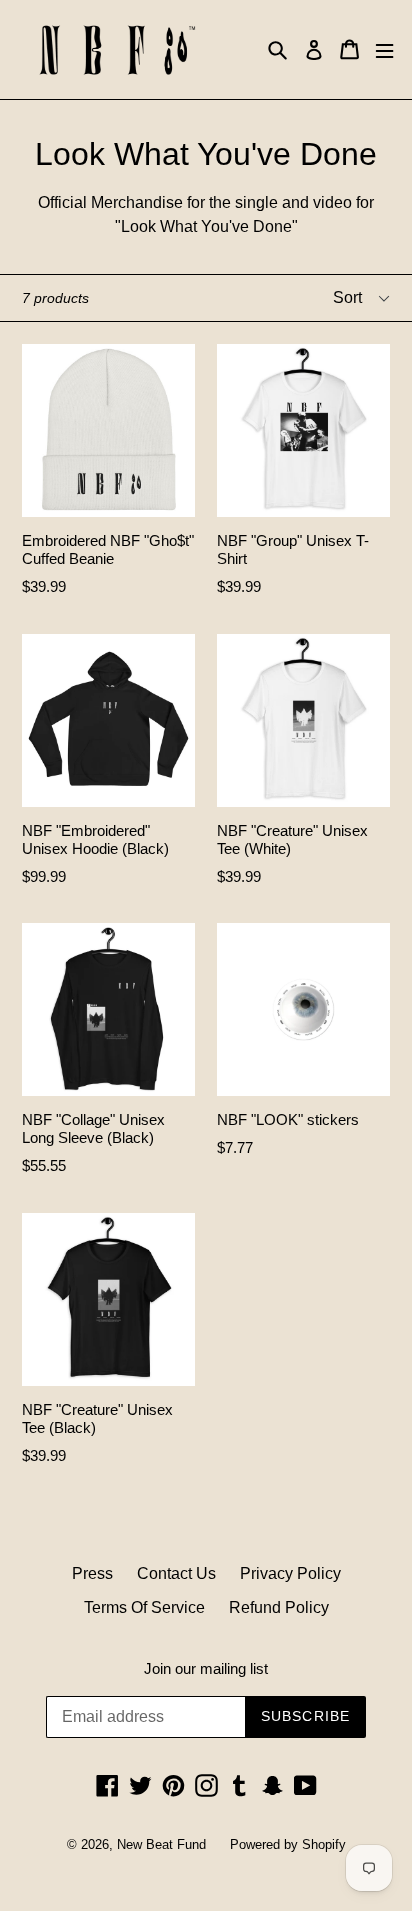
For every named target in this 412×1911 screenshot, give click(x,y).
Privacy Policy (290, 1573)
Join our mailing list (206, 1668)
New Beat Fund (161, 1844)
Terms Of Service (144, 1607)
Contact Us (176, 1573)
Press (92, 1573)
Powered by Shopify (288, 1844)
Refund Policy (279, 1607)
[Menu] (384, 49)
